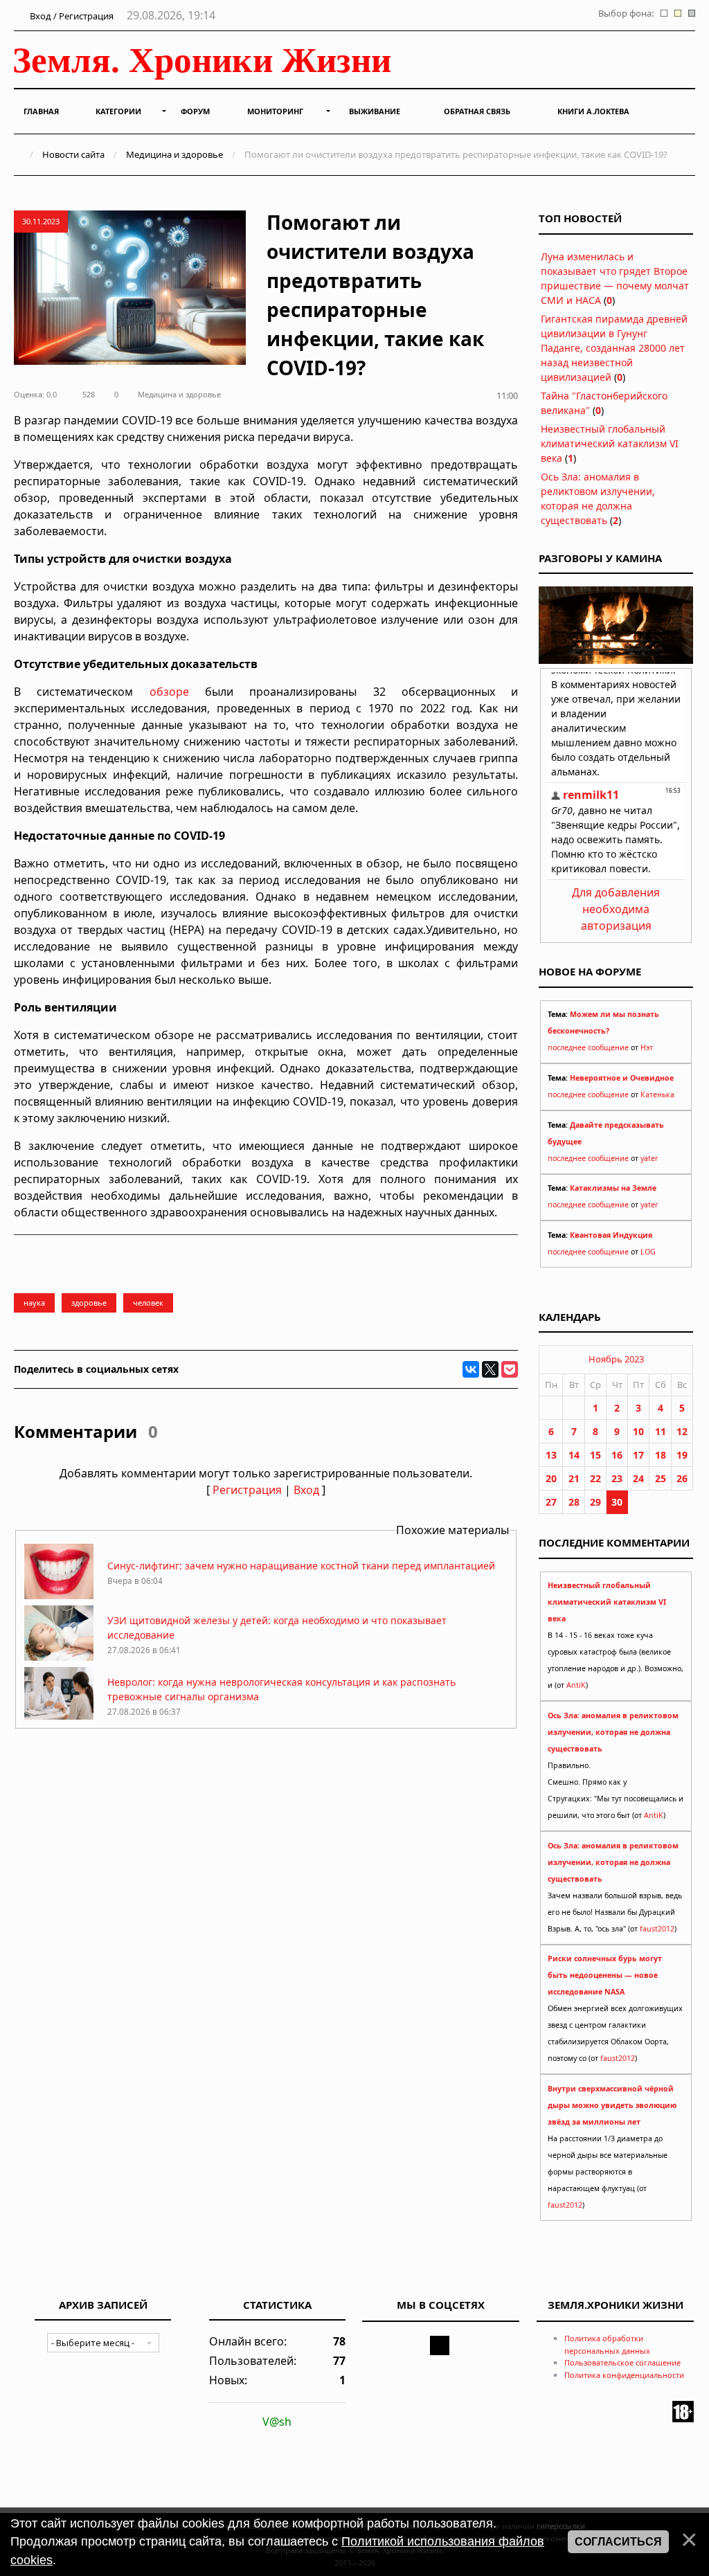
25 (661, 1478)
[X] (490, 1369)
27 (551, 1502)
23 (617, 1478)
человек (148, 1303)
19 (682, 1455)
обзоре (169, 692)
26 (682, 1478)
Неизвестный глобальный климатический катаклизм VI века (610, 443)
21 (574, 1478)
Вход (306, 1490)
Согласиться (618, 2542)
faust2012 (657, 1929)
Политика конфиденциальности (624, 2375)
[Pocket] (510, 1369)
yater (649, 1158)
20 (551, 1478)
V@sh (277, 2422)
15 (595, 1455)
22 (595, 1478)
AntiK (576, 1685)
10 (638, 1431)
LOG (648, 1252)
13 (551, 1455)
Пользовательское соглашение (622, 2362)
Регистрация (247, 1490)
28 (574, 1502)
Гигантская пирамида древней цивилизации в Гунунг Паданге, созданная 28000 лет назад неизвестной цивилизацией (614, 348)
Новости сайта (73, 154)
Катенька (657, 1095)
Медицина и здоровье (174, 154)
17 (638, 1455)
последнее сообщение (588, 1047)
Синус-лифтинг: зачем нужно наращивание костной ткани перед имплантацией (301, 1566)
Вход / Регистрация (71, 16)
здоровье (89, 1303)
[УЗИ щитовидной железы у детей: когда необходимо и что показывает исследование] (59, 1657)
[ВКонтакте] (471, 1369)
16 (617, 1455)
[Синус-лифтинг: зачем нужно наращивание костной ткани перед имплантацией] (59, 1595)
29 (595, 1502)
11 (661, 1431)
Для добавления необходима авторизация (616, 909)
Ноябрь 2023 (616, 1359)
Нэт (647, 1047)
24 (638, 1478)
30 (617, 1502)
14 (574, 1455)
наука (34, 1303)
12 (682, 1431)
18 (661, 1455)
